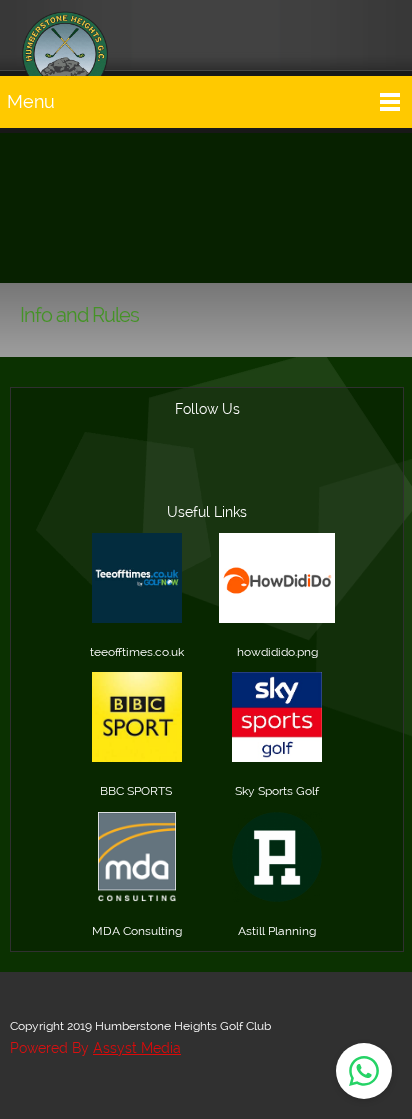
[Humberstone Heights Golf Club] (65, 35)
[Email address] (159, 472)
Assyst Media (137, 1048)
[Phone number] (111, 472)
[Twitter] (303, 472)
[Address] (207, 472)
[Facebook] (255, 472)
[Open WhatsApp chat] (364, 1071)
